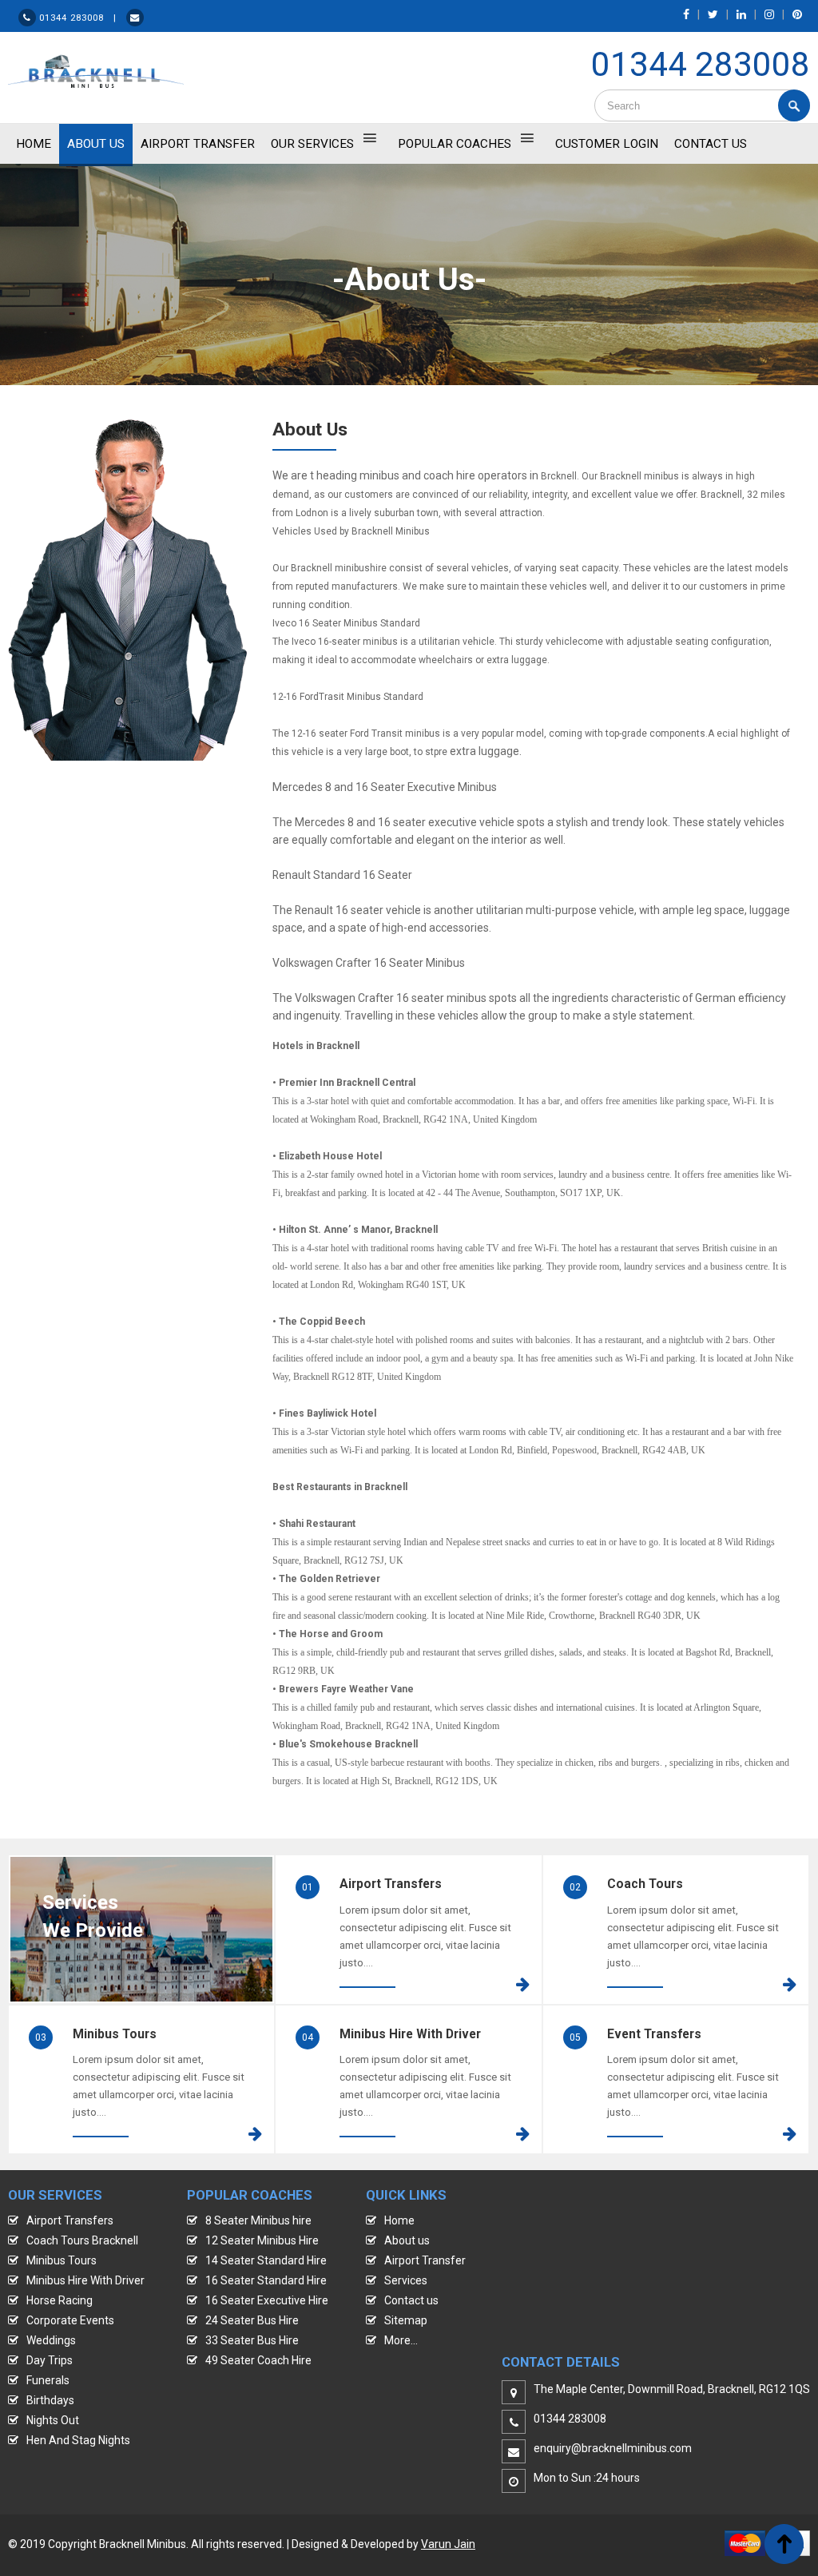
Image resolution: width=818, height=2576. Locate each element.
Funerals (48, 2380)
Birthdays (50, 2400)
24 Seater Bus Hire (252, 2320)
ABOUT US (96, 144)
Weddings (51, 2340)
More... (401, 2340)
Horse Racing (60, 2300)
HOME (34, 144)
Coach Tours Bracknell (82, 2240)
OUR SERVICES (312, 144)
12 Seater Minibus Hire (262, 2240)
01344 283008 (701, 64)
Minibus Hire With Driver (85, 2280)
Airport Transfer (198, 144)
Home (399, 2220)
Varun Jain (448, 2544)
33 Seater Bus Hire (252, 2340)
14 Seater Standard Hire (266, 2260)
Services (406, 2280)
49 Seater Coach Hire (258, 2360)
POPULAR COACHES (455, 144)
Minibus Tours (62, 2260)
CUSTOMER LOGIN (607, 144)
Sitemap (406, 2320)
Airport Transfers (70, 2220)
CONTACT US (711, 144)
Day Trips (50, 2360)
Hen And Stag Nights (78, 2440)
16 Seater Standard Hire (266, 2280)
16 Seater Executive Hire (267, 2300)
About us (407, 2240)
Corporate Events (70, 2320)
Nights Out (53, 2420)
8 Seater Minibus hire (258, 2220)
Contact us (411, 2300)
